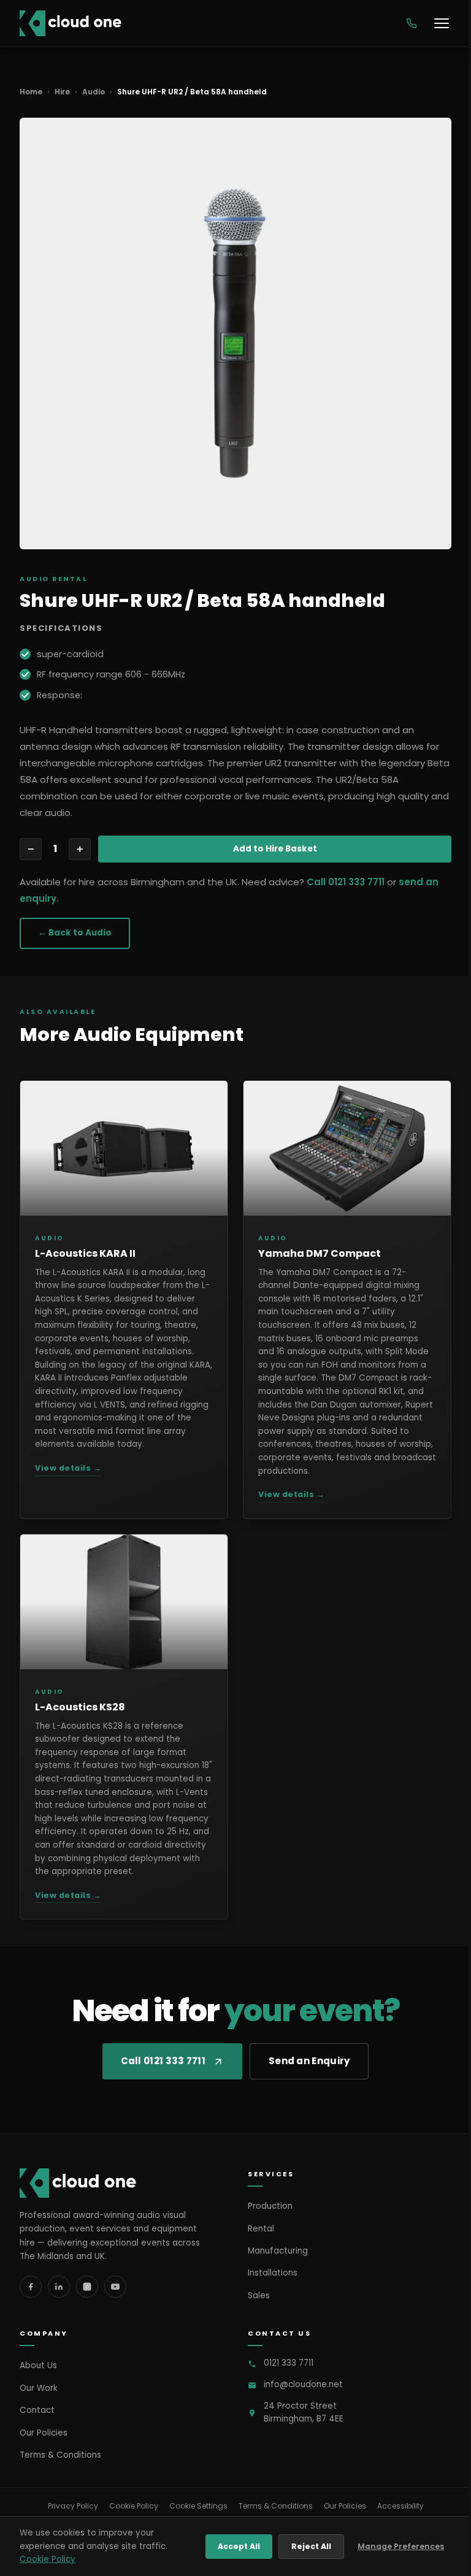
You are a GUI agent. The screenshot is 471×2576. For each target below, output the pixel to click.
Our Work (39, 2388)
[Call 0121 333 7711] (412, 23)
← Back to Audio (75, 933)
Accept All (239, 2546)
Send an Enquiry (309, 2061)
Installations (273, 2273)
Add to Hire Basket (275, 849)
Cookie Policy (134, 2506)
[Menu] (442, 23)
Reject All (311, 2546)
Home (31, 92)
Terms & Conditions (60, 2455)
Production (270, 2206)
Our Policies (44, 2433)
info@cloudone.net (303, 2384)
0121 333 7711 (289, 2363)
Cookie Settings (198, 2506)
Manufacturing (278, 2251)
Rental (261, 2229)
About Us (38, 2365)
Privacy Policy (73, 2506)
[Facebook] (31, 2287)
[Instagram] (87, 2287)
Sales (259, 2296)
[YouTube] (115, 2287)
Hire (62, 92)
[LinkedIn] (59, 2287)
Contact (37, 2410)
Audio (94, 92)
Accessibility (400, 2506)
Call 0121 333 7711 (346, 882)
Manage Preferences (401, 2546)
